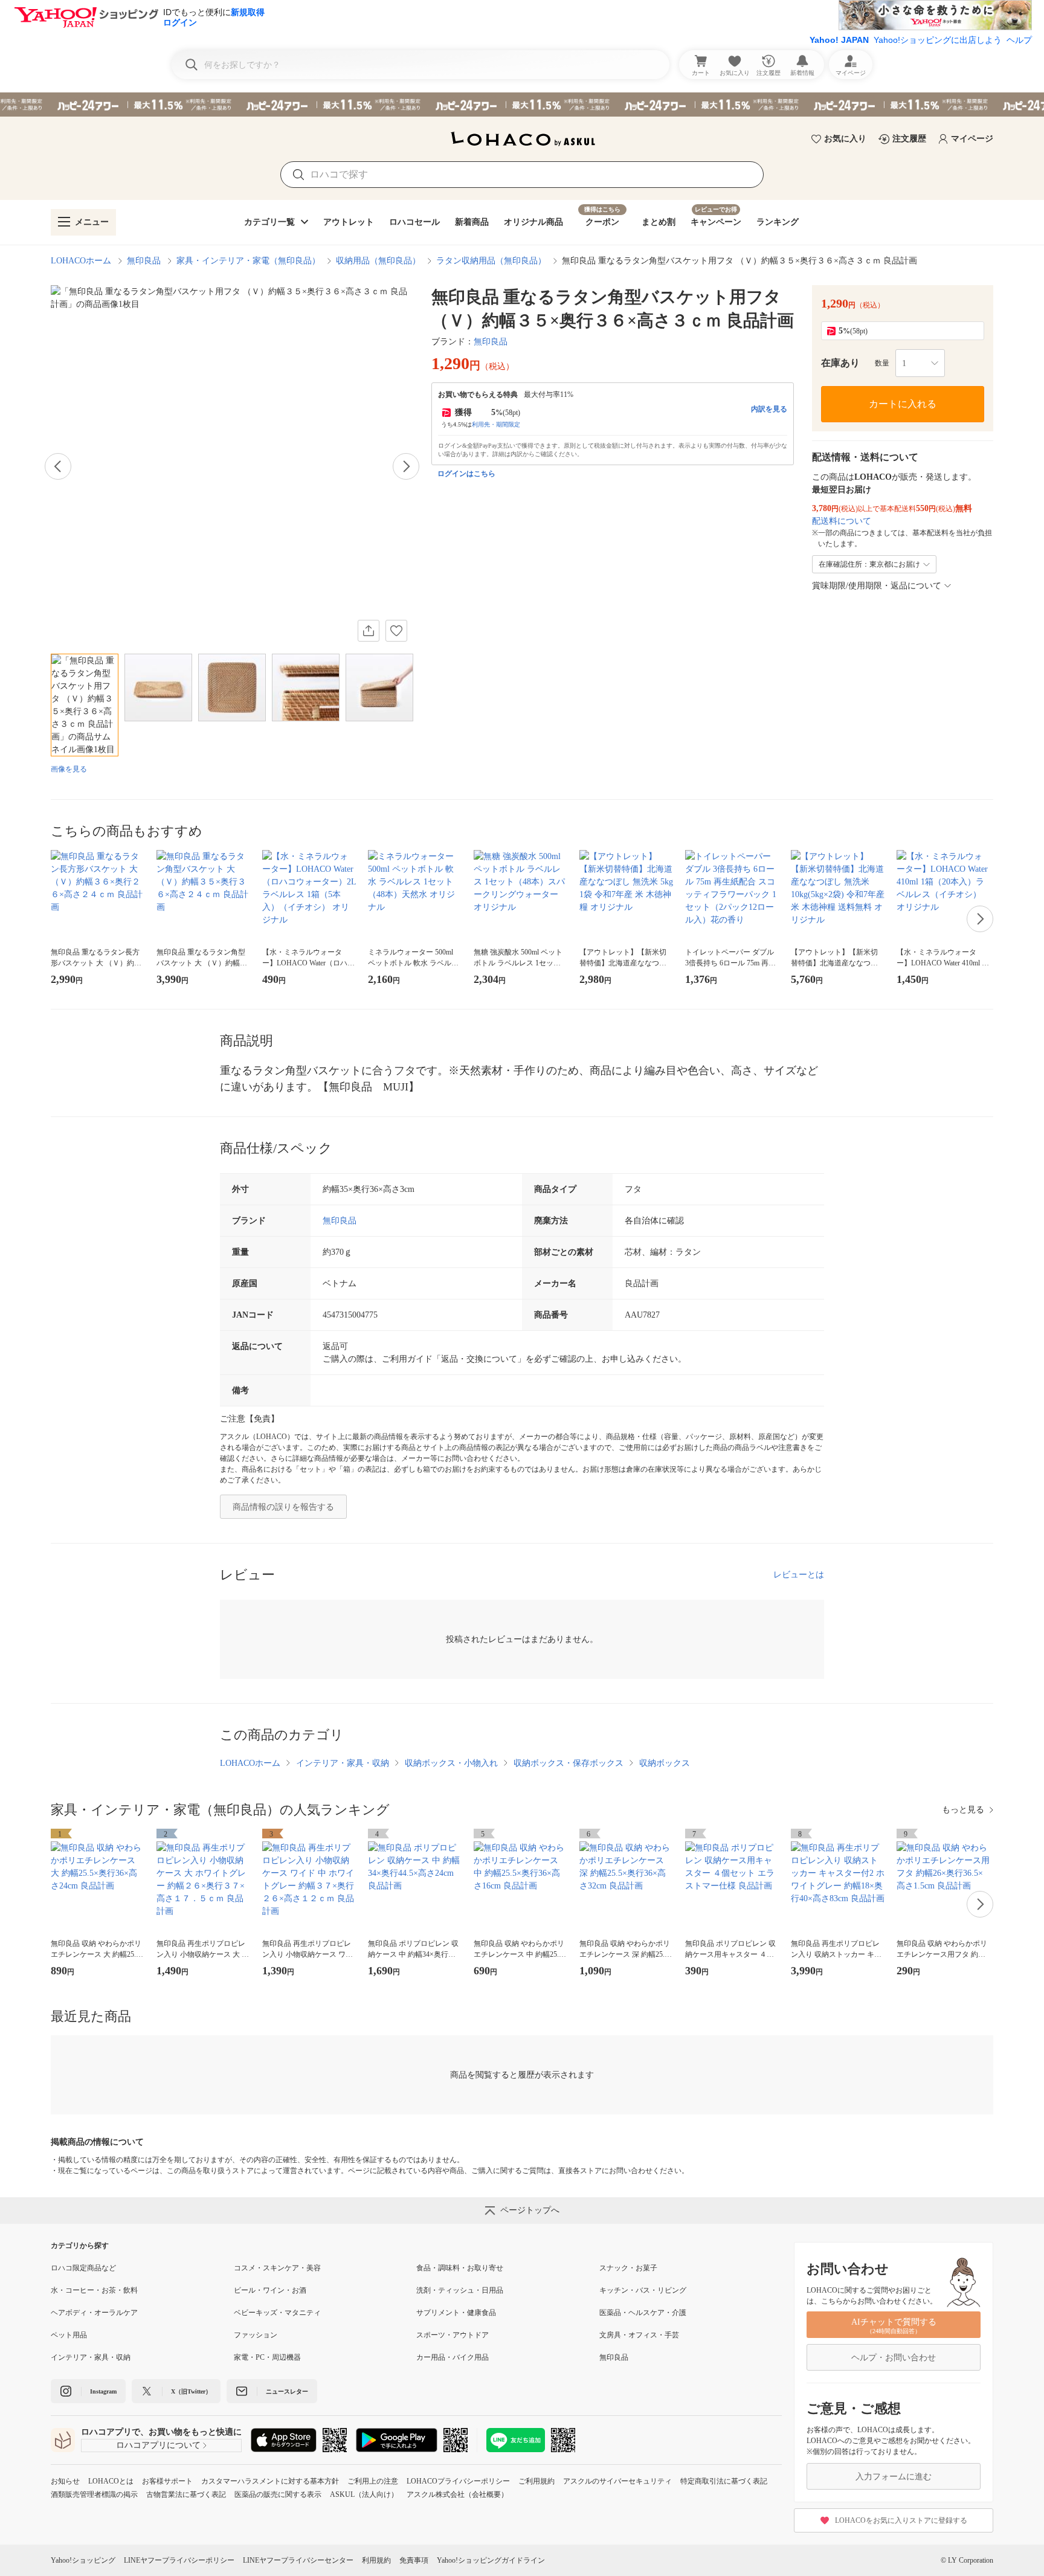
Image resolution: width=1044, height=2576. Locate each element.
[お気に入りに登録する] (396, 631)
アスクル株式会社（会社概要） (457, 2494)
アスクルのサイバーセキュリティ (617, 2481)
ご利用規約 (536, 2481)
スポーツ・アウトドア (453, 2335)
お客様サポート (167, 2481)
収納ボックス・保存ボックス (569, 1763)
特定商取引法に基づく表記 (724, 2481)
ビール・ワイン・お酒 (270, 2290)
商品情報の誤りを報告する (283, 1507)
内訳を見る (769, 409)
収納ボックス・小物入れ (451, 1763)
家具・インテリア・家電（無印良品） (248, 261)
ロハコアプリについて (158, 2445)
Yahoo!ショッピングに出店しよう (938, 40)
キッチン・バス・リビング (643, 2290)
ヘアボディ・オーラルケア (94, 2313)
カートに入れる (903, 404)
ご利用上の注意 (373, 2481)
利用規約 (376, 2560)
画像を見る (69, 769)
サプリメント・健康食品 (456, 2313)
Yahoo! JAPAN (839, 40)
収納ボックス (665, 1763)
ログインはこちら (466, 474)
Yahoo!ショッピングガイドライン (491, 2560)
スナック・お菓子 (628, 2268)
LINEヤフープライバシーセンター (298, 2560)
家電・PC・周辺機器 (267, 2357)
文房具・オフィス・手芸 (639, 2335)
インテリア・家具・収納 (343, 1763)
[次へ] (406, 466)
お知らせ (65, 2481)
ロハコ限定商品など (83, 2268)
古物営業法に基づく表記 (186, 2494)
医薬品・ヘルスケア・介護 (643, 2313)
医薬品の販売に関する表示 (278, 2494)
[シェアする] (369, 631)
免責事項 (414, 2560)
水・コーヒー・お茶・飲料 (94, 2290)
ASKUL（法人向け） (364, 2494)
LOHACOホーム (81, 261)
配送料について (842, 521)
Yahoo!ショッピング (83, 2560)
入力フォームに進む (894, 2477)
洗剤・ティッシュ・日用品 (460, 2290)
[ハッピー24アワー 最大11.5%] (522, 105)
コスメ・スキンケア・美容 (277, 2268)
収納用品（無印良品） (378, 261)
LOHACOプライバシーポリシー (458, 2481)
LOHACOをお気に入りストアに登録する (901, 2520)
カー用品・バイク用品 (453, 2357)
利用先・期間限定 (496, 424)
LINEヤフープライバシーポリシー (179, 2560)
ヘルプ (1019, 40)
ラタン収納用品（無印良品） (491, 261)
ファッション (256, 2335)
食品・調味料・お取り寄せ (460, 2268)
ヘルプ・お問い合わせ (894, 2358)
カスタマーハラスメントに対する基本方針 (270, 2481)
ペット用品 (69, 2335)
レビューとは (799, 1575)
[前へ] (58, 466)
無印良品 (144, 261)
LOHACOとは (111, 2481)
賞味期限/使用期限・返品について (877, 586)
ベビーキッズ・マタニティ (277, 2313)
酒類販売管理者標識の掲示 (94, 2494)
